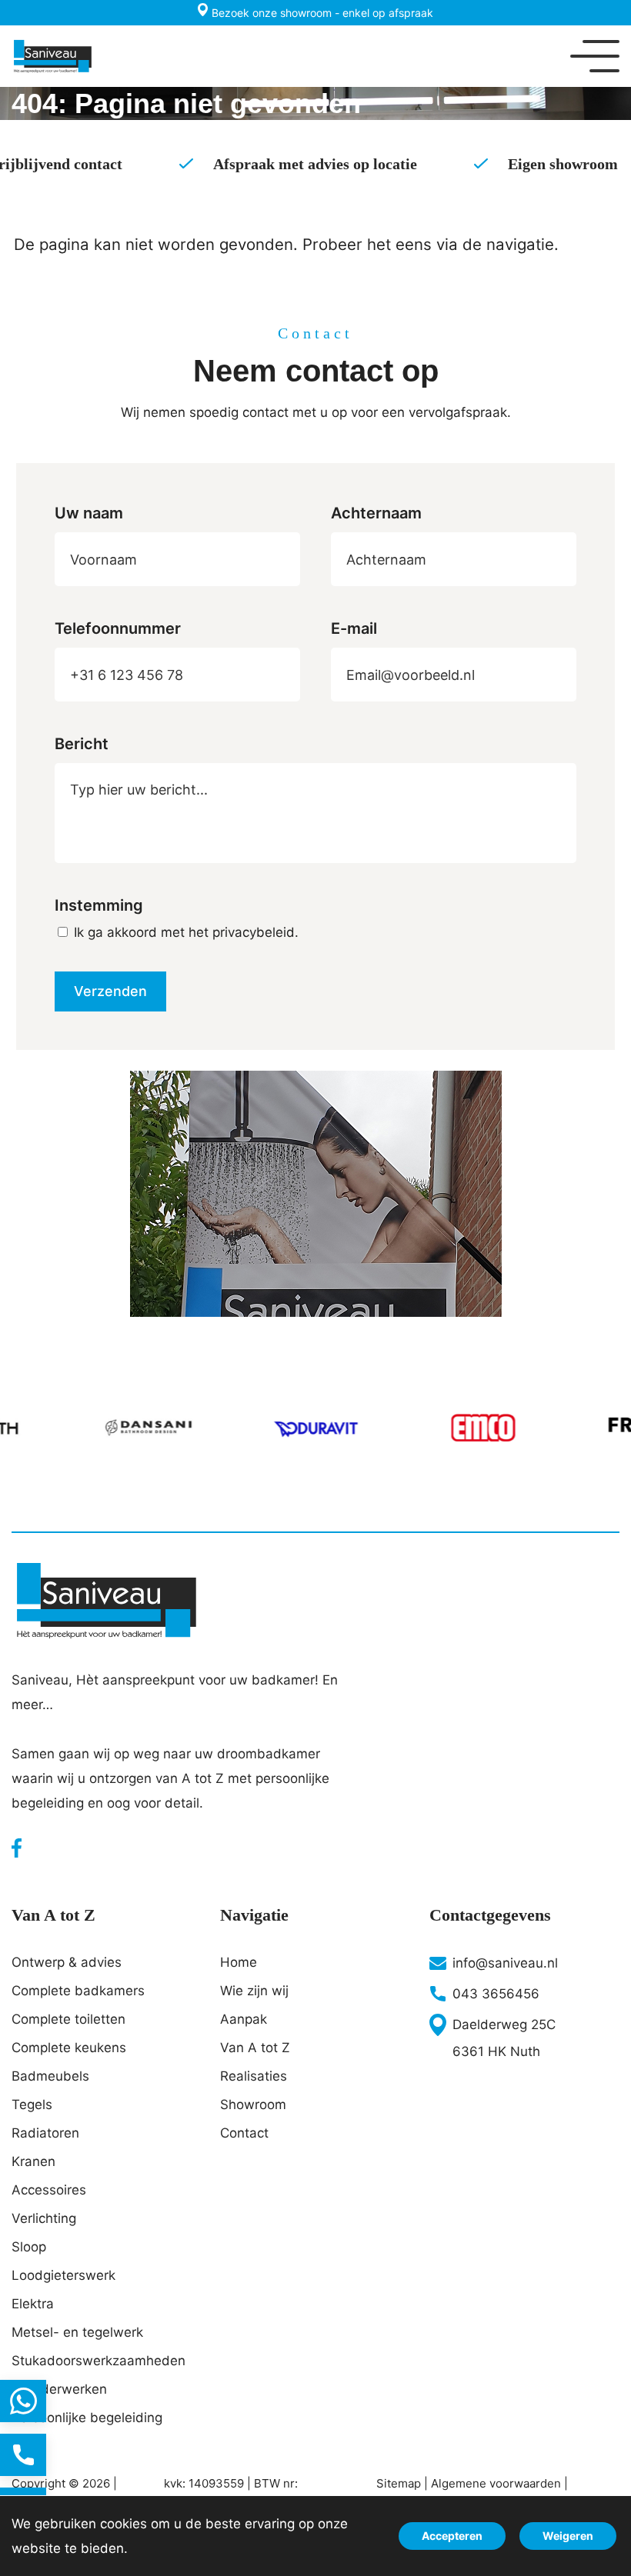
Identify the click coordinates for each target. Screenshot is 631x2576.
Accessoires (49, 2190)
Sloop (29, 2247)
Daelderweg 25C (504, 2024)
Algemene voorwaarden (496, 2483)
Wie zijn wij (254, 1991)
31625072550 (23, 2401)
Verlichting (44, 2218)
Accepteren (452, 2536)
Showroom (253, 2104)
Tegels (32, 2104)
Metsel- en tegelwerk (77, 2332)
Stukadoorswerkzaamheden (98, 2361)
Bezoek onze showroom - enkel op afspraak (321, 13)
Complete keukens (69, 2048)
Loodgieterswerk (63, 2275)
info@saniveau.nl (505, 1963)
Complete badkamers (78, 1991)
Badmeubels (50, 2076)
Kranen (33, 2161)
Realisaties (254, 2076)
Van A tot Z (255, 2048)
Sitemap (399, 2483)
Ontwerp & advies (67, 1962)
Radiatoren (45, 2133)
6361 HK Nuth (496, 2051)
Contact (244, 2133)
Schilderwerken (59, 2389)
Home (239, 1962)
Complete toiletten (68, 2019)
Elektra (33, 2304)
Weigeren (568, 2536)
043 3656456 (496, 1994)
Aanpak (244, 2019)
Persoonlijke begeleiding (87, 2418)
